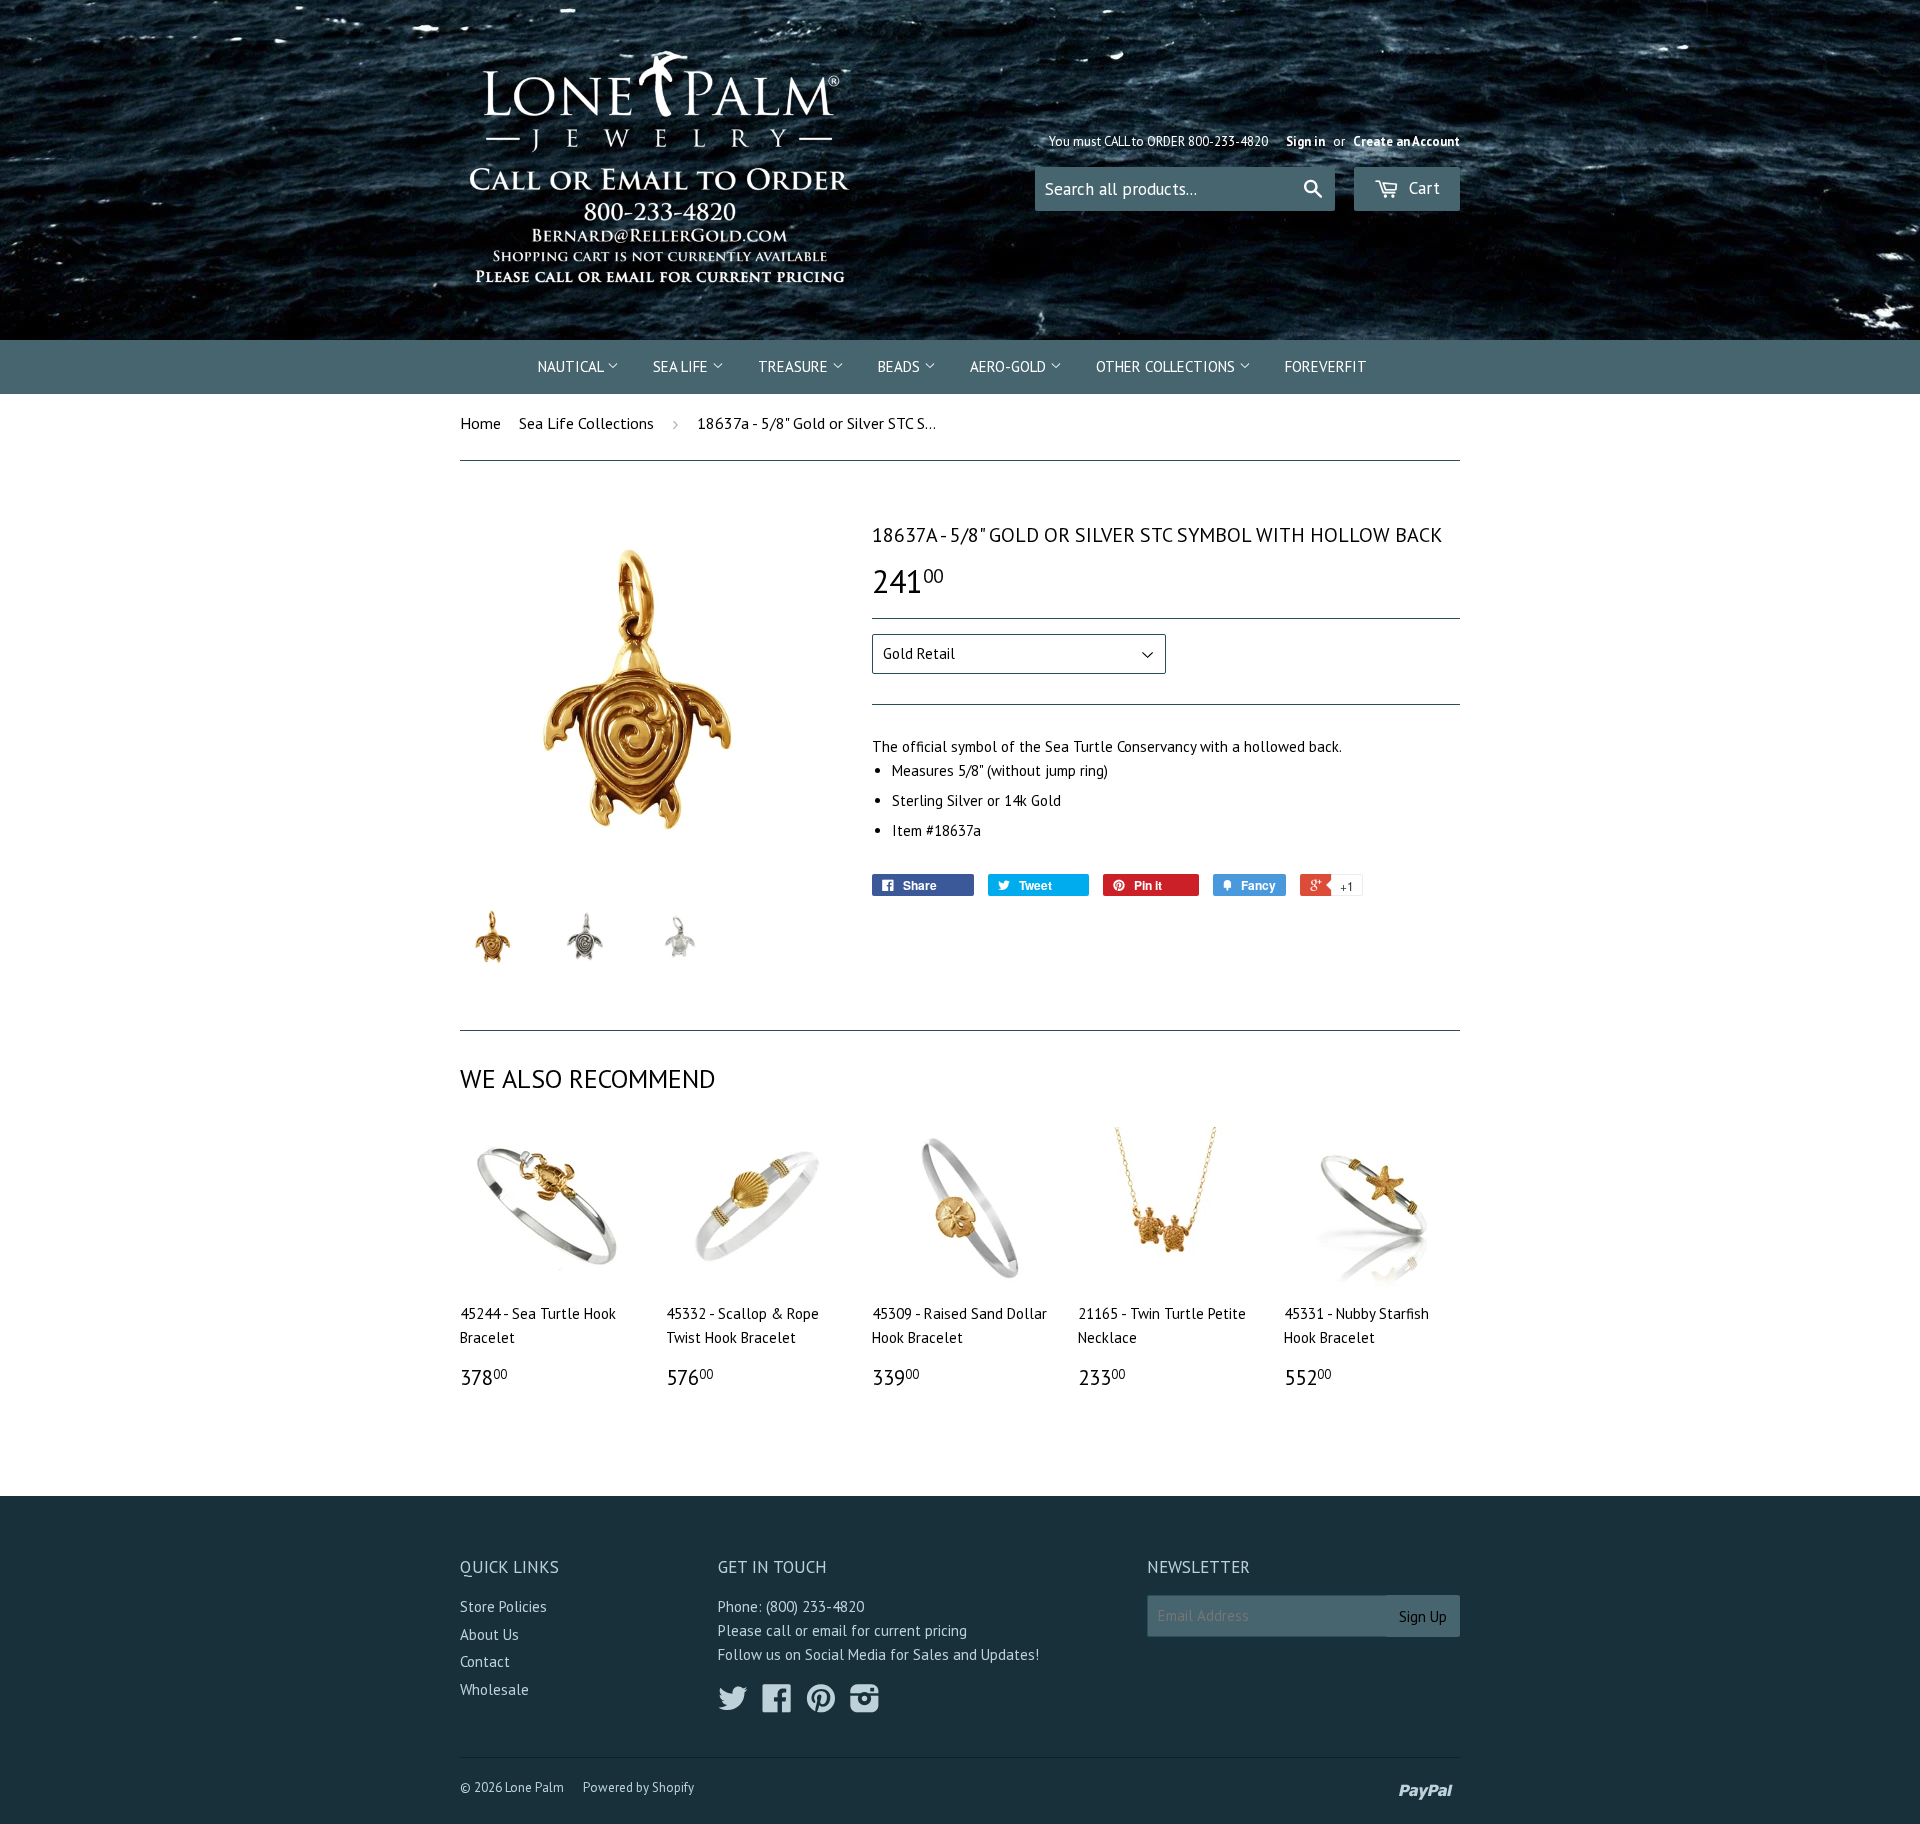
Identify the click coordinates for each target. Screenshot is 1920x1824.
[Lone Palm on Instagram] (865, 1704)
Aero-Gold (1010, 366)
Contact (485, 1661)
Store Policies (503, 1606)
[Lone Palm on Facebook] (777, 1704)
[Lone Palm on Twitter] (733, 1704)
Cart (1422, 188)
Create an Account (1406, 141)
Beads (901, 366)
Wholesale (494, 1689)
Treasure (795, 366)
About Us (489, 1634)
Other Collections (1167, 366)
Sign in (1305, 141)
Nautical (572, 366)
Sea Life (682, 366)
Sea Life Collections (586, 423)
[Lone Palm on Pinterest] (821, 1704)
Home (480, 423)
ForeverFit (1326, 366)
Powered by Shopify (638, 1787)
